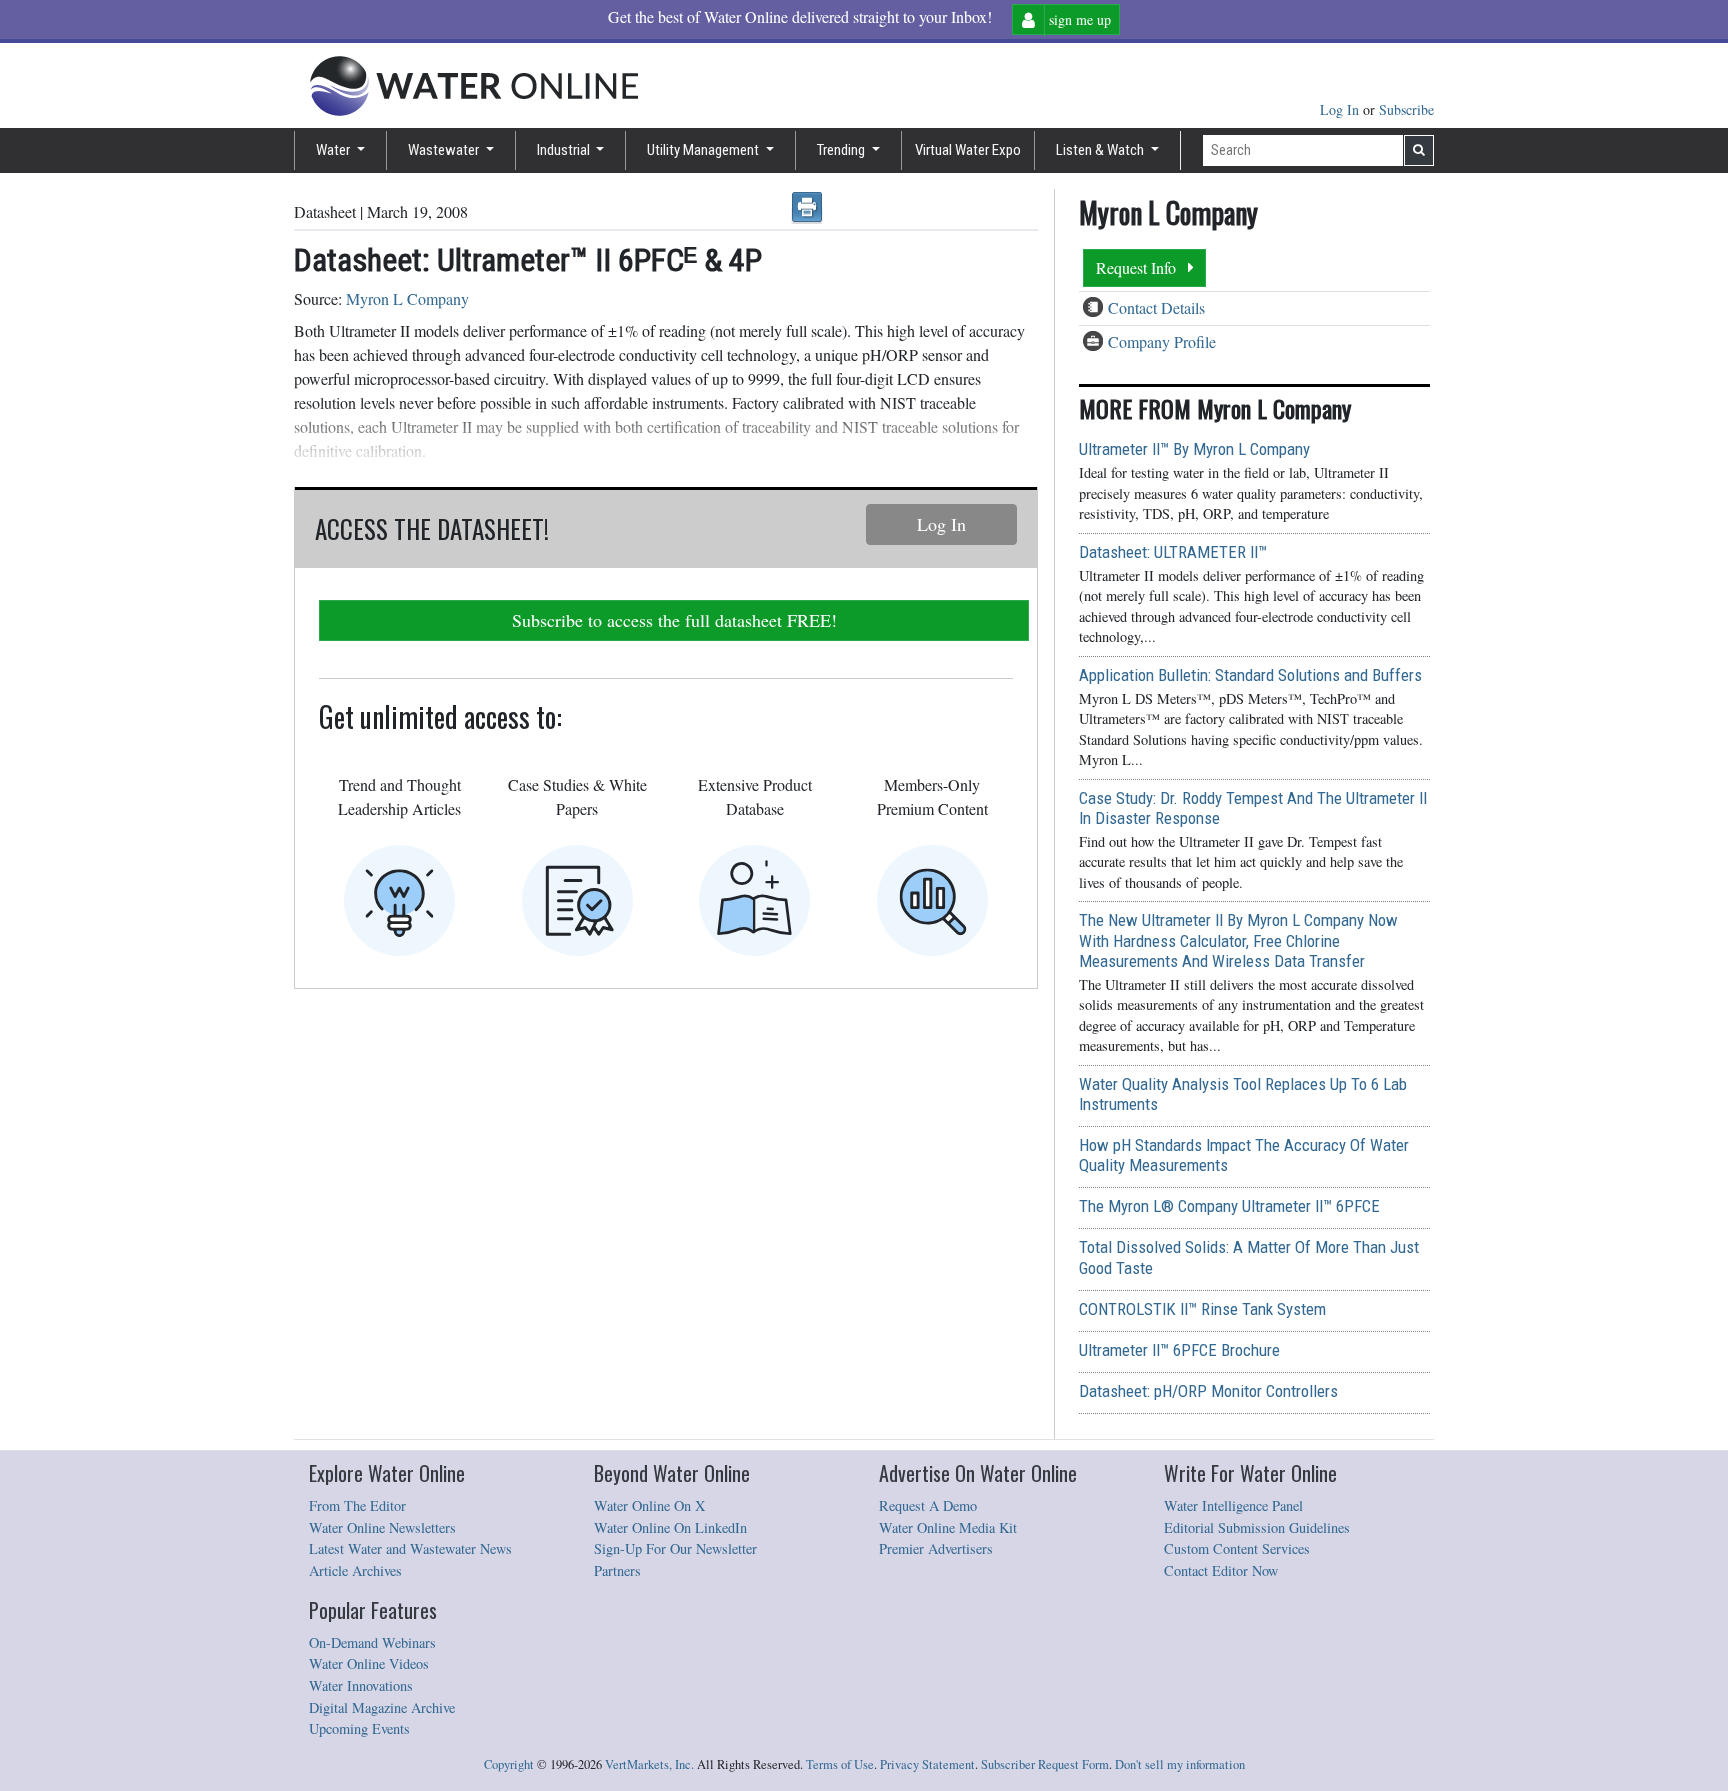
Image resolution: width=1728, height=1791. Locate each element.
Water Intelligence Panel (1233, 1505)
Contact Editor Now (1221, 1570)
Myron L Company (407, 298)
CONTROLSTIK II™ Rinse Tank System (1202, 1309)
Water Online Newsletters (382, 1527)
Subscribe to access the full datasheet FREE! (674, 620)
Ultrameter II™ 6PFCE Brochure (1179, 1350)
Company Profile (1162, 341)
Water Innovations (361, 1685)
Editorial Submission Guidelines (1257, 1527)
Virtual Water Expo (968, 150)
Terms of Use (840, 1764)
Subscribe (1406, 109)
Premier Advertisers (936, 1548)
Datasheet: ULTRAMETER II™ (1173, 552)
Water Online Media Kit (948, 1527)
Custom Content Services (1237, 1548)
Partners (617, 1570)
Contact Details (1156, 307)
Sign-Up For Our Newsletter (675, 1548)
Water (334, 150)
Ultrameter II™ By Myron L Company (1194, 449)
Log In (1341, 109)
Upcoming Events (359, 1728)
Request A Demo (928, 1505)
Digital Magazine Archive (382, 1707)
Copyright (509, 1764)
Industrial (565, 150)
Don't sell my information (1180, 1764)
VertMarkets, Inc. (649, 1764)
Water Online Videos (369, 1663)
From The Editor (357, 1505)
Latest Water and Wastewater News (410, 1548)
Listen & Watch (1101, 150)
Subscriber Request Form (1045, 1764)
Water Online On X (649, 1505)
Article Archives (355, 1570)
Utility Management (704, 150)
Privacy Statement (927, 1764)
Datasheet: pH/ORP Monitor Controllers (1208, 1391)
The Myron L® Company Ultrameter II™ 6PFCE (1229, 1206)
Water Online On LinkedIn (670, 1527)
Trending (842, 150)
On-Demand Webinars (372, 1642)
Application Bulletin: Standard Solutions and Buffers (1250, 675)
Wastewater (445, 150)
